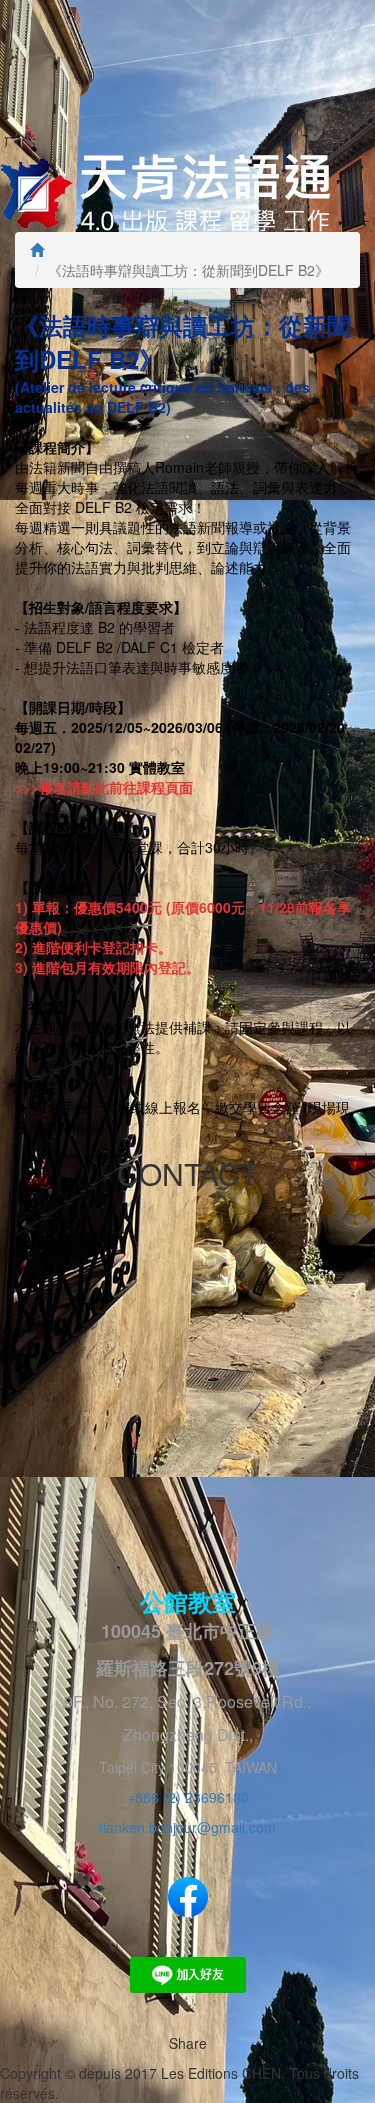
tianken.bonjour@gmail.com (187, 1827)
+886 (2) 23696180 (188, 1797)
